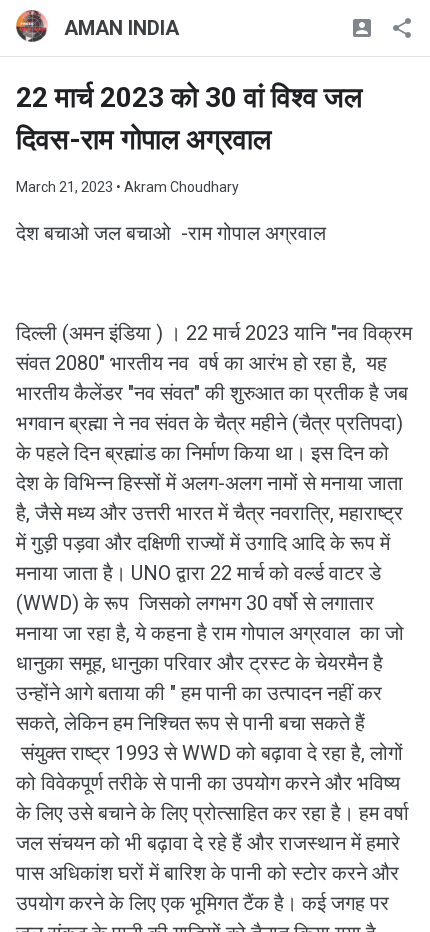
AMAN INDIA (121, 28)
